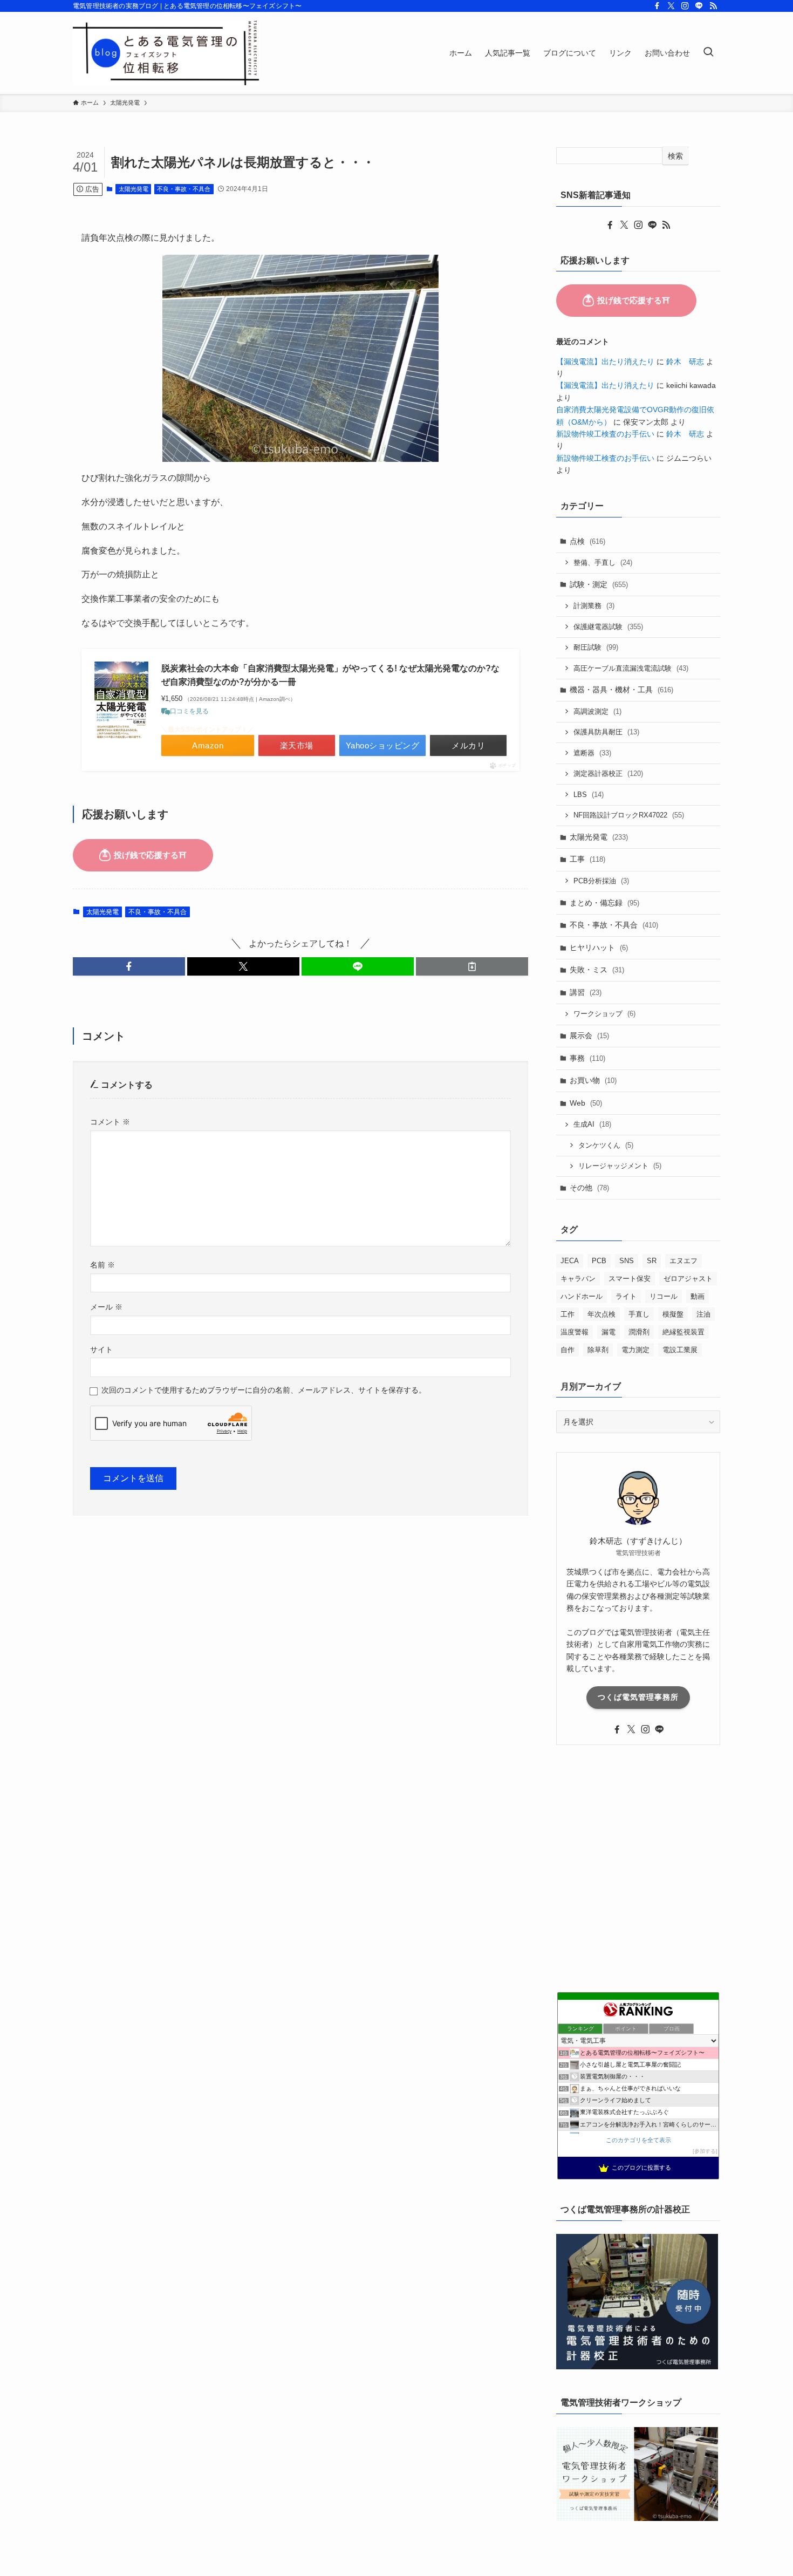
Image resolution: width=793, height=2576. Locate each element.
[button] (129, 966)
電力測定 (635, 1350)
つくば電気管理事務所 (638, 1697)
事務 (587, 1058)
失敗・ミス (597, 970)
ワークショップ (604, 1014)
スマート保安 (630, 1279)
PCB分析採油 (601, 881)
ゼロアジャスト (688, 1279)
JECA (570, 1261)
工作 (568, 1314)
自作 (568, 1350)
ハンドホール (582, 1296)
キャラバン (578, 1279)
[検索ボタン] (708, 53)
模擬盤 (673, 1314)
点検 (587, 541)
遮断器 (592, 753)
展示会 (589, 1035)
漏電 (609, 1332)
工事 (587, 859)
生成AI (592, 1124)
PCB (599, 1261)
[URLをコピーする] (472, 966)
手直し (639, 1314)
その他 (589, 1188)
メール (106, 1307)
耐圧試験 (596, 647)
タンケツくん (606, 1145)
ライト (626, 1296)
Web (586, 1103)
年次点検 (601, 1314)
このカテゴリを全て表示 (638, 2140)
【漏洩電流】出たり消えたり (605, 362)
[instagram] (685, 6)
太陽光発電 (134, 189)
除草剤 (598, 1350)
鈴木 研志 (685, 362)
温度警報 (575, 1332)
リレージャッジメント (620, 1166)
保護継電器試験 (608, 627)
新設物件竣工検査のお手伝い (605, 434)
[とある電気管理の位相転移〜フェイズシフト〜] (166, 53)
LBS (589, 795)
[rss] (713, 6)
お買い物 (593, 1080)
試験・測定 (599, 584)
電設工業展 (680, 1350)
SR (652, 1261)
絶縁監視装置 (683, 1332)
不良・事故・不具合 (184, 189)
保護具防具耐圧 (606, 732)
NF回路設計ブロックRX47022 (629, 815)
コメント (110, 1122)
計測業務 (594, 606)
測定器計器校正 (608, 774)
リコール (664, 1296)
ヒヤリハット (599, 948)
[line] (699, 6)
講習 (586, 992)
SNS (627, 1261)
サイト (101, 1350)
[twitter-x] (671, 6)
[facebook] (657, 6)
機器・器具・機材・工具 (621, 690)
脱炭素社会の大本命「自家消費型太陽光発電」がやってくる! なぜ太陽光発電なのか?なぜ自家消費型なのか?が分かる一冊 (330, 675)
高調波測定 (597, 711)
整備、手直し (603, 563)
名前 (102, 1265)
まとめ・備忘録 (604, 903)
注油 (703, 1314)
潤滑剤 (639, 1332)
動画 (698, 1296)
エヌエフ (683, 1261)
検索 (675, 156)
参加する (705, 2151)
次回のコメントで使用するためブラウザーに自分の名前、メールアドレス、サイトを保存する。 (264, 1390)
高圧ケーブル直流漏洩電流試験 (631, 668)
